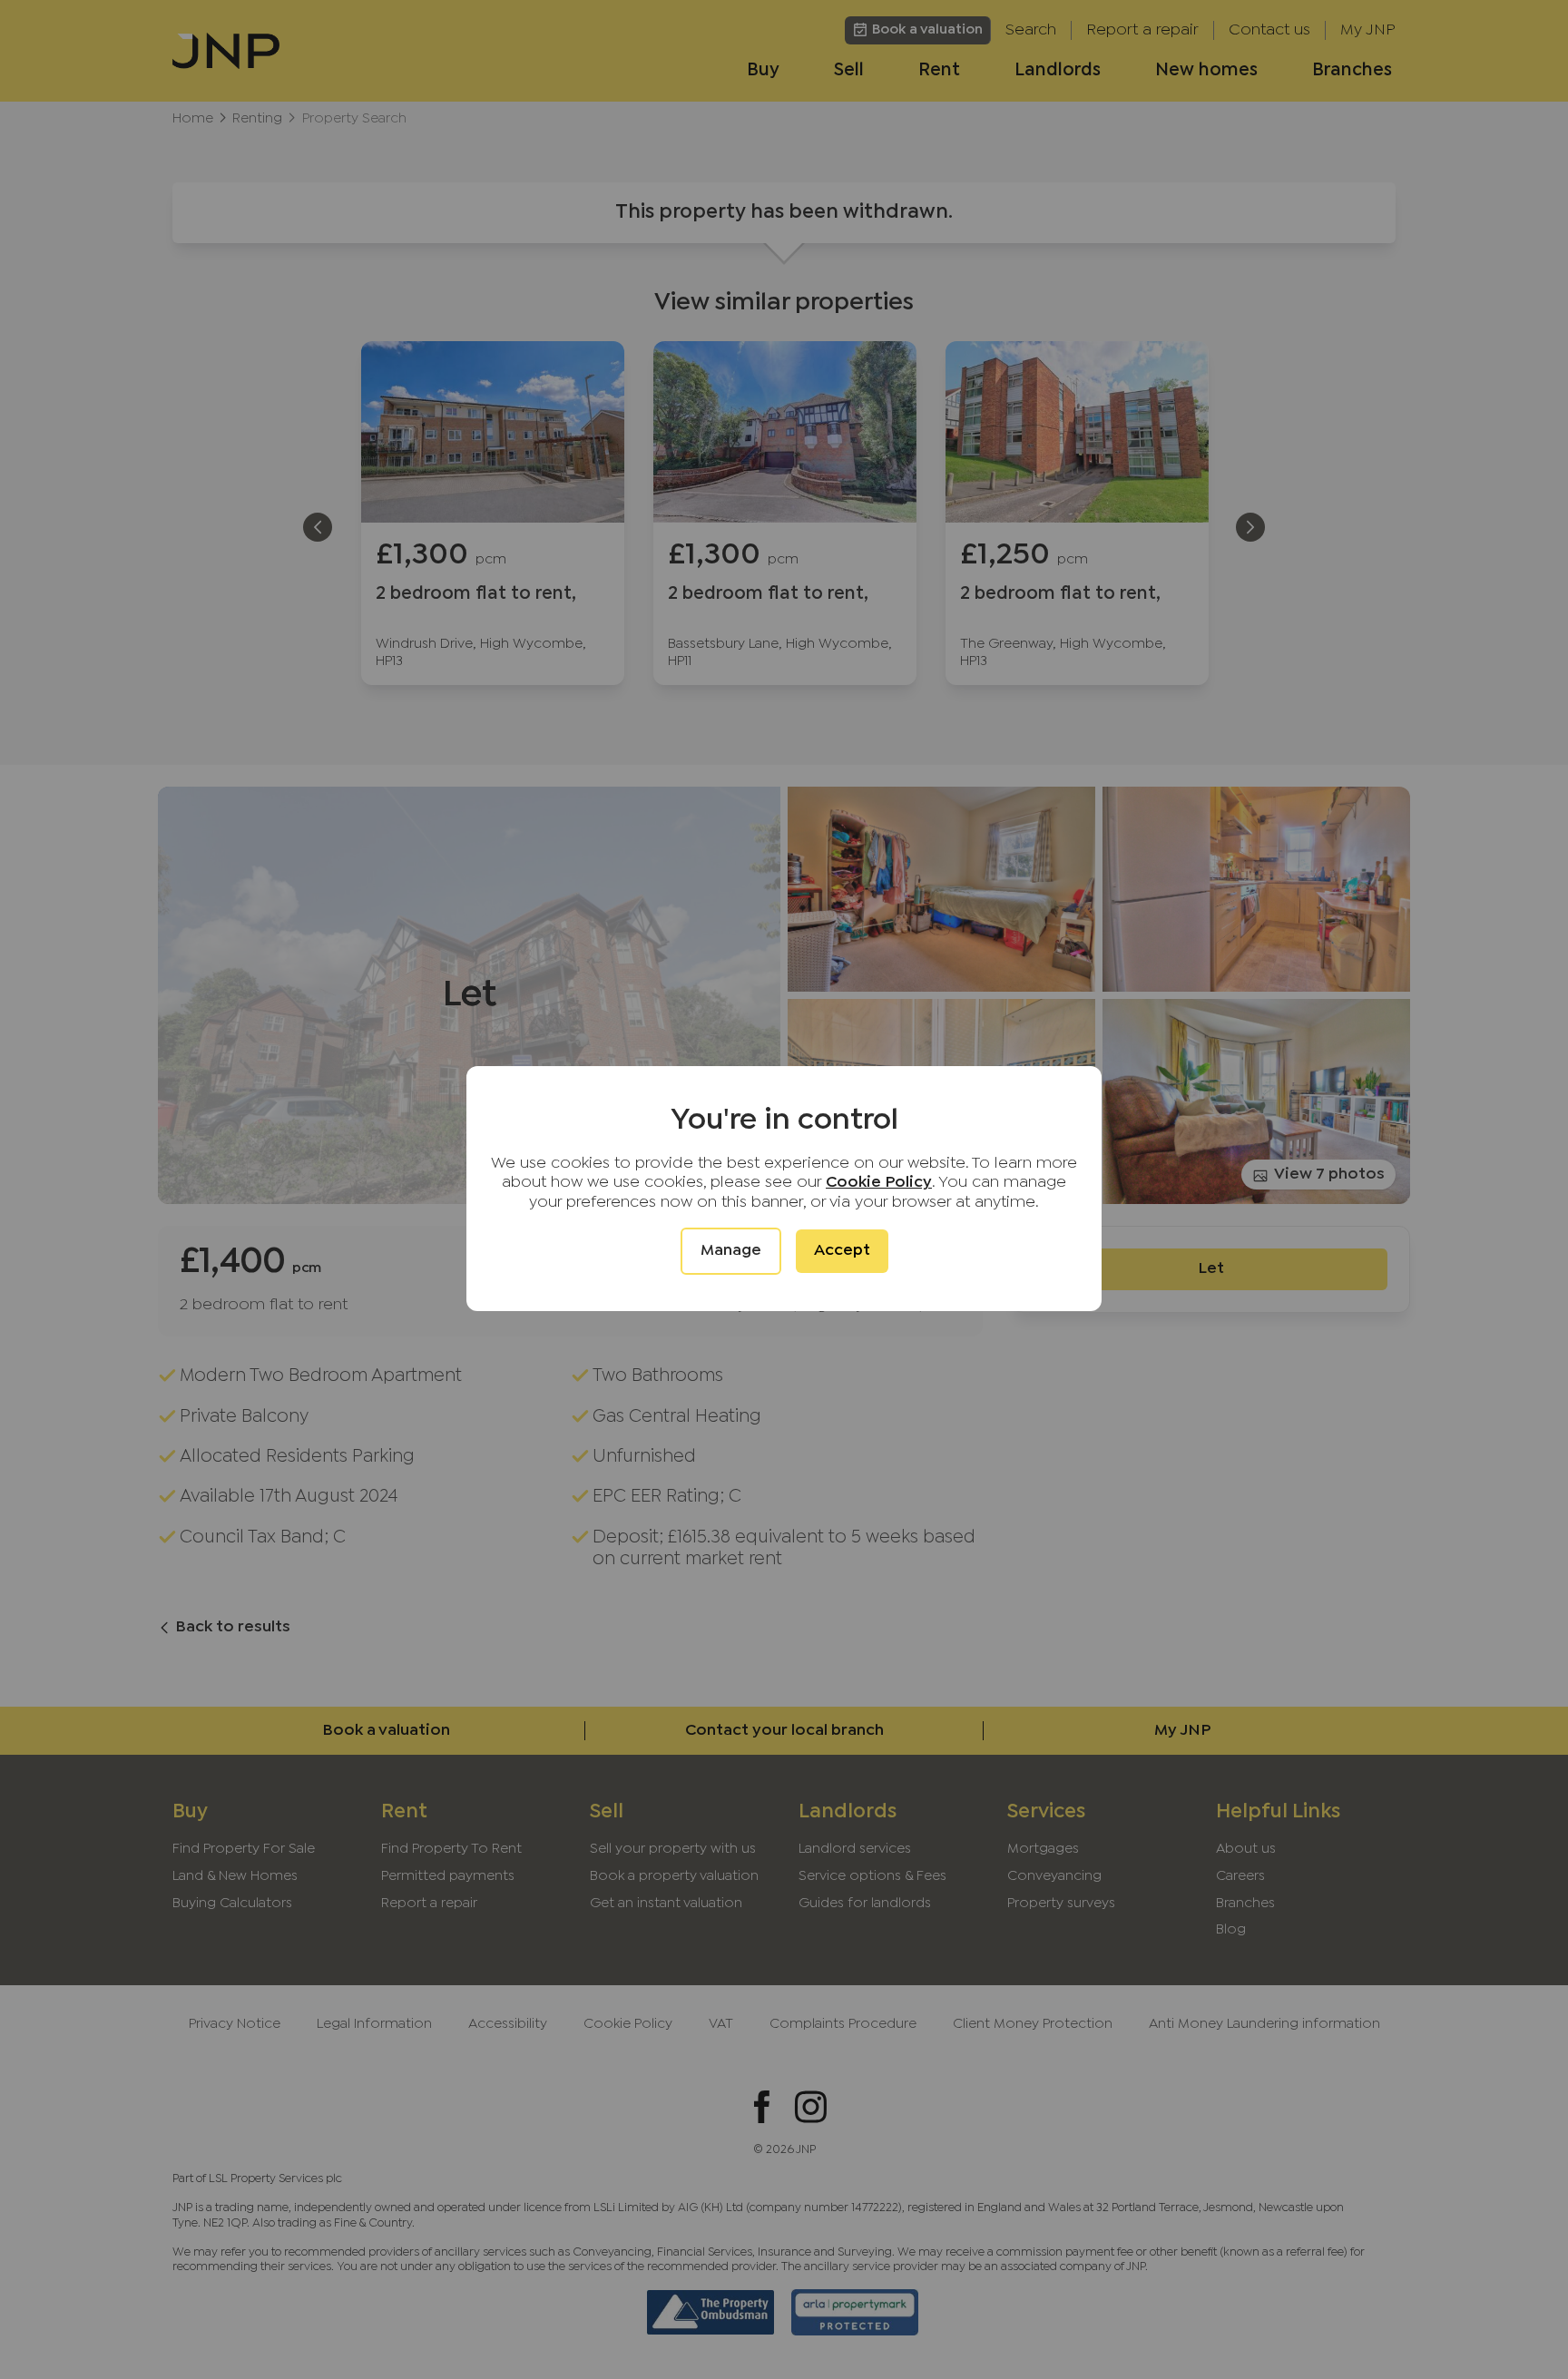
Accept (842, 1251)
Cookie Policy (879, 1183)
